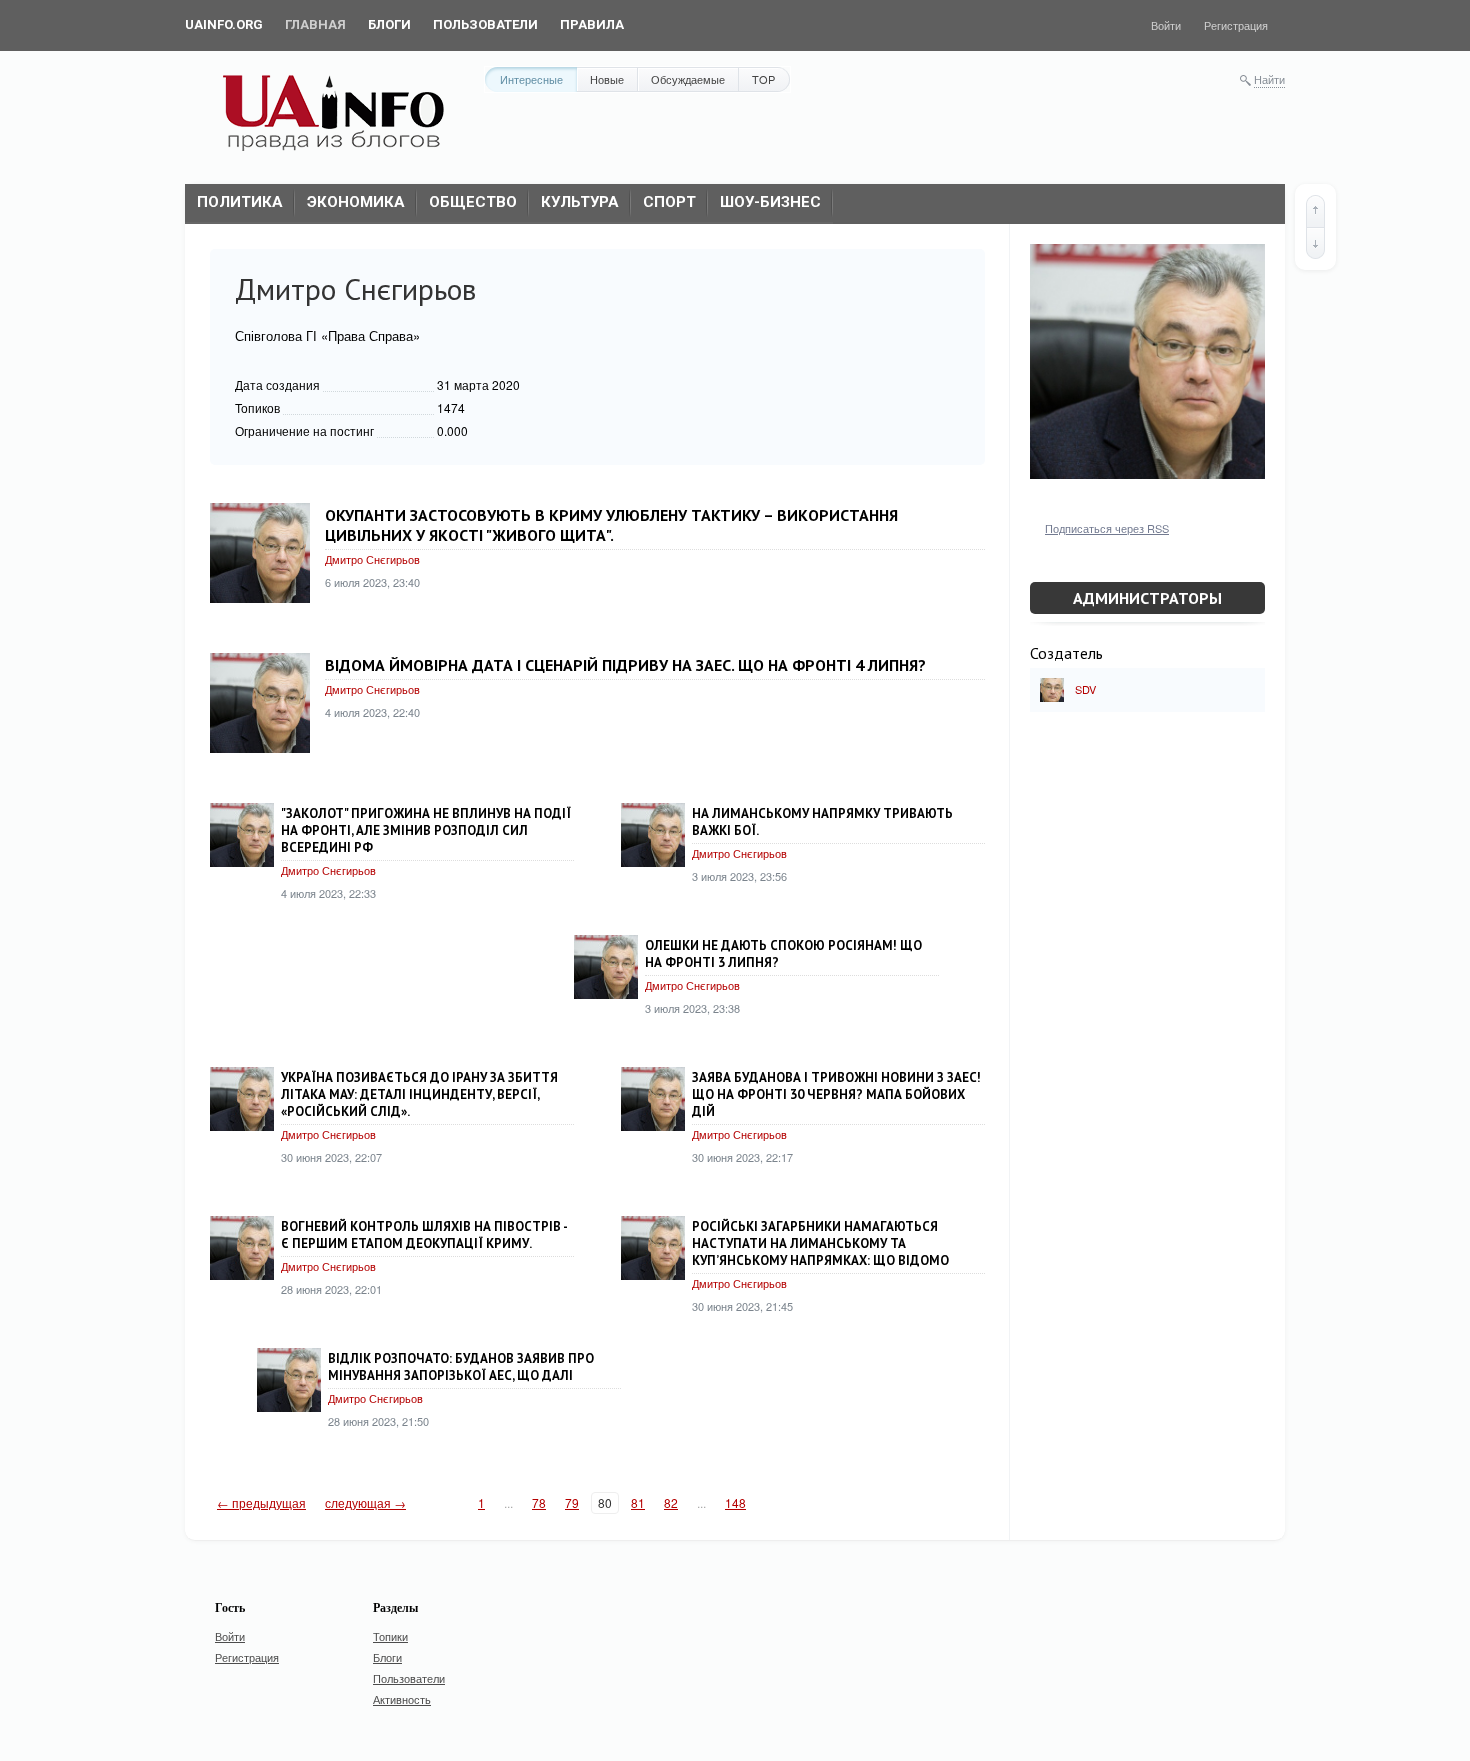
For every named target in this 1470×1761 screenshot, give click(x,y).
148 (735, 1502)
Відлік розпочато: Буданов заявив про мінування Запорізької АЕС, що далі (461, 1367)
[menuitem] (224, 25)
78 (539, 1502)
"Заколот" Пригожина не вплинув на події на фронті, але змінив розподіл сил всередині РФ (426, 830)
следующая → (365, 1502)
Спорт (669, 202)
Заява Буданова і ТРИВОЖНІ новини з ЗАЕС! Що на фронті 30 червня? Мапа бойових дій (836, 1094)
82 (671, 1502)
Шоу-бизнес (770, 202)
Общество (473, 202)
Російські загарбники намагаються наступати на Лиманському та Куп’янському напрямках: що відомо (820, 1243)
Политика (240, 202)
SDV (1085, 689)
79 (572, 1502)
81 (638, 1502)
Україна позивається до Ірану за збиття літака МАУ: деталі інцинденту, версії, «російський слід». (419, 1094)
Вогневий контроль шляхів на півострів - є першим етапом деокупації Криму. (424, 1235)
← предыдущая (261, 1502)
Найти (1269, 79)
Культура (580, 202)
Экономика (356, 202)
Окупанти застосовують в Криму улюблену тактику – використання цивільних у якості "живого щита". (611, 525)
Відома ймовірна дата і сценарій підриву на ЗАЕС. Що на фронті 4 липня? (625, 665)
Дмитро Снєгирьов (372, 559)
